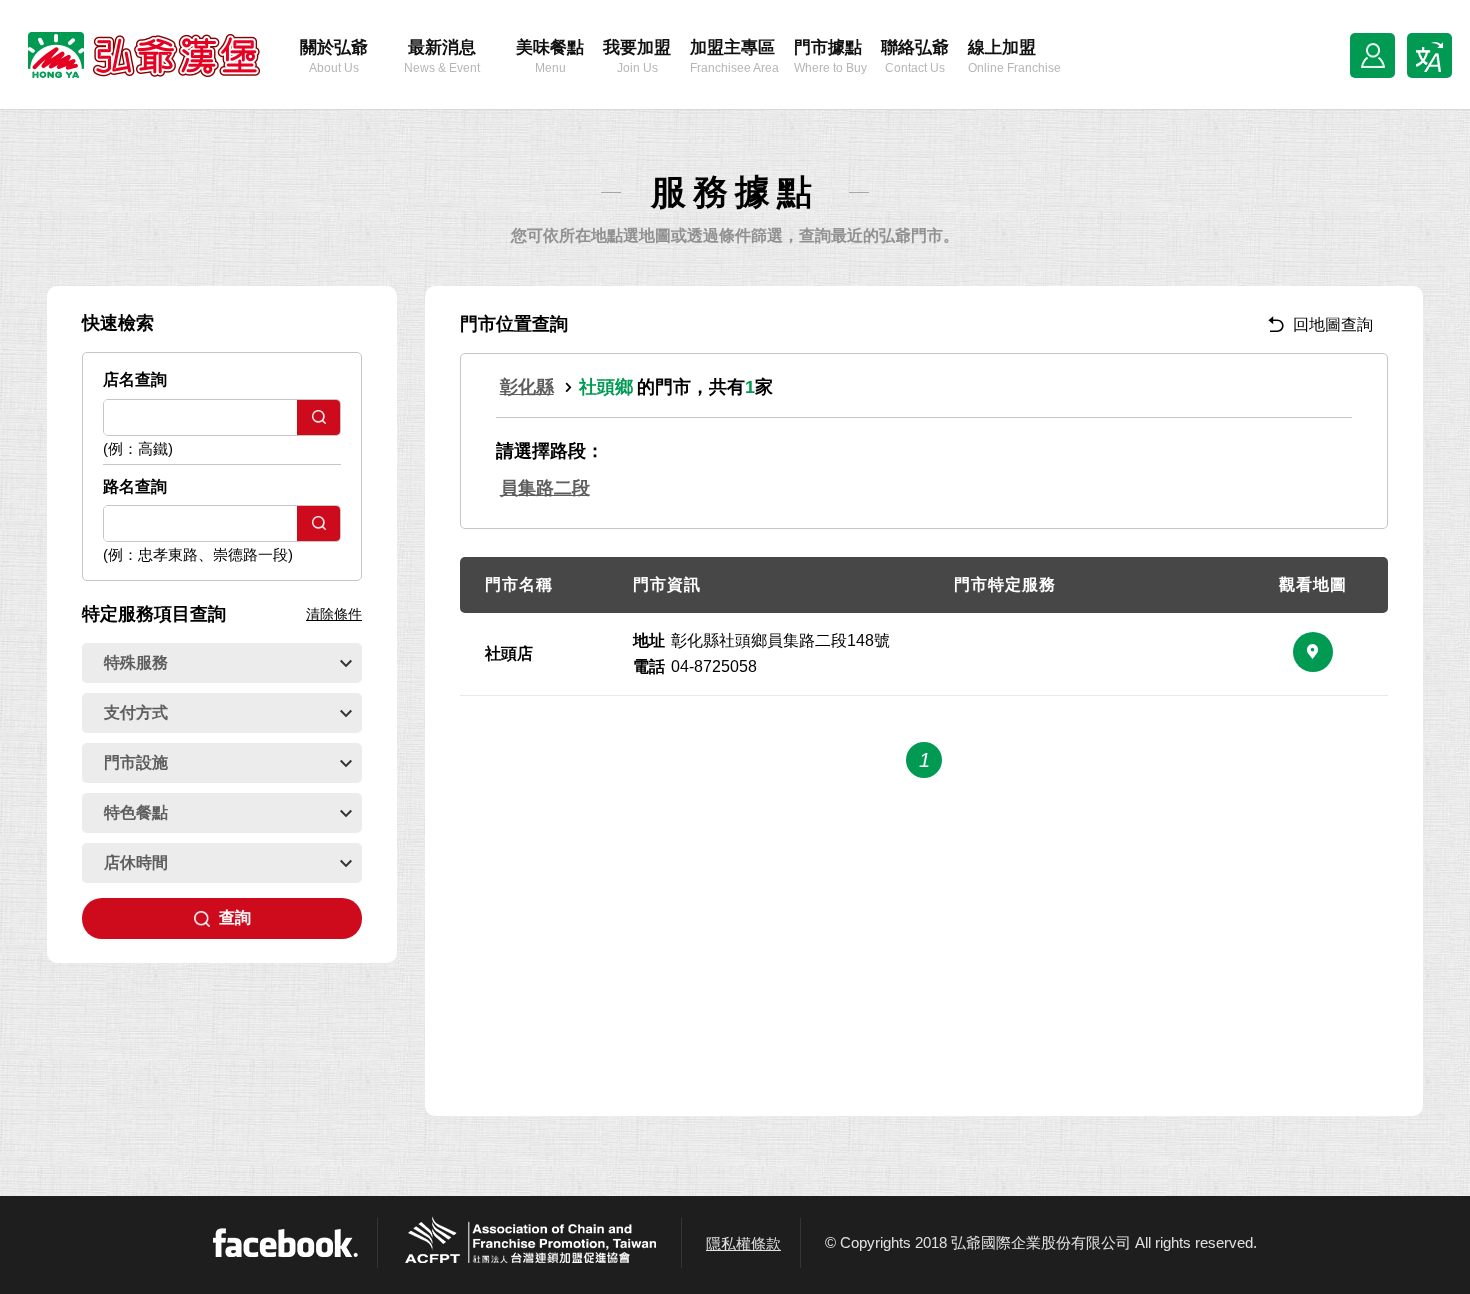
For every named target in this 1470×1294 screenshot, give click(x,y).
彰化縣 (527, 387)
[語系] (1429, 55)
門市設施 (136, 762)
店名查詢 (135, 379)
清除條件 (334, 614)
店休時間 (136, 862)
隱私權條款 (743, 1243)
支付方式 (136, 712)
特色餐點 (136, 812)
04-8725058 (714, 666)
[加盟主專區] (1372, 55)
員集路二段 (545, 488)
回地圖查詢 (1333, 324)
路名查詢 (135, 486)
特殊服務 (136, 662)
